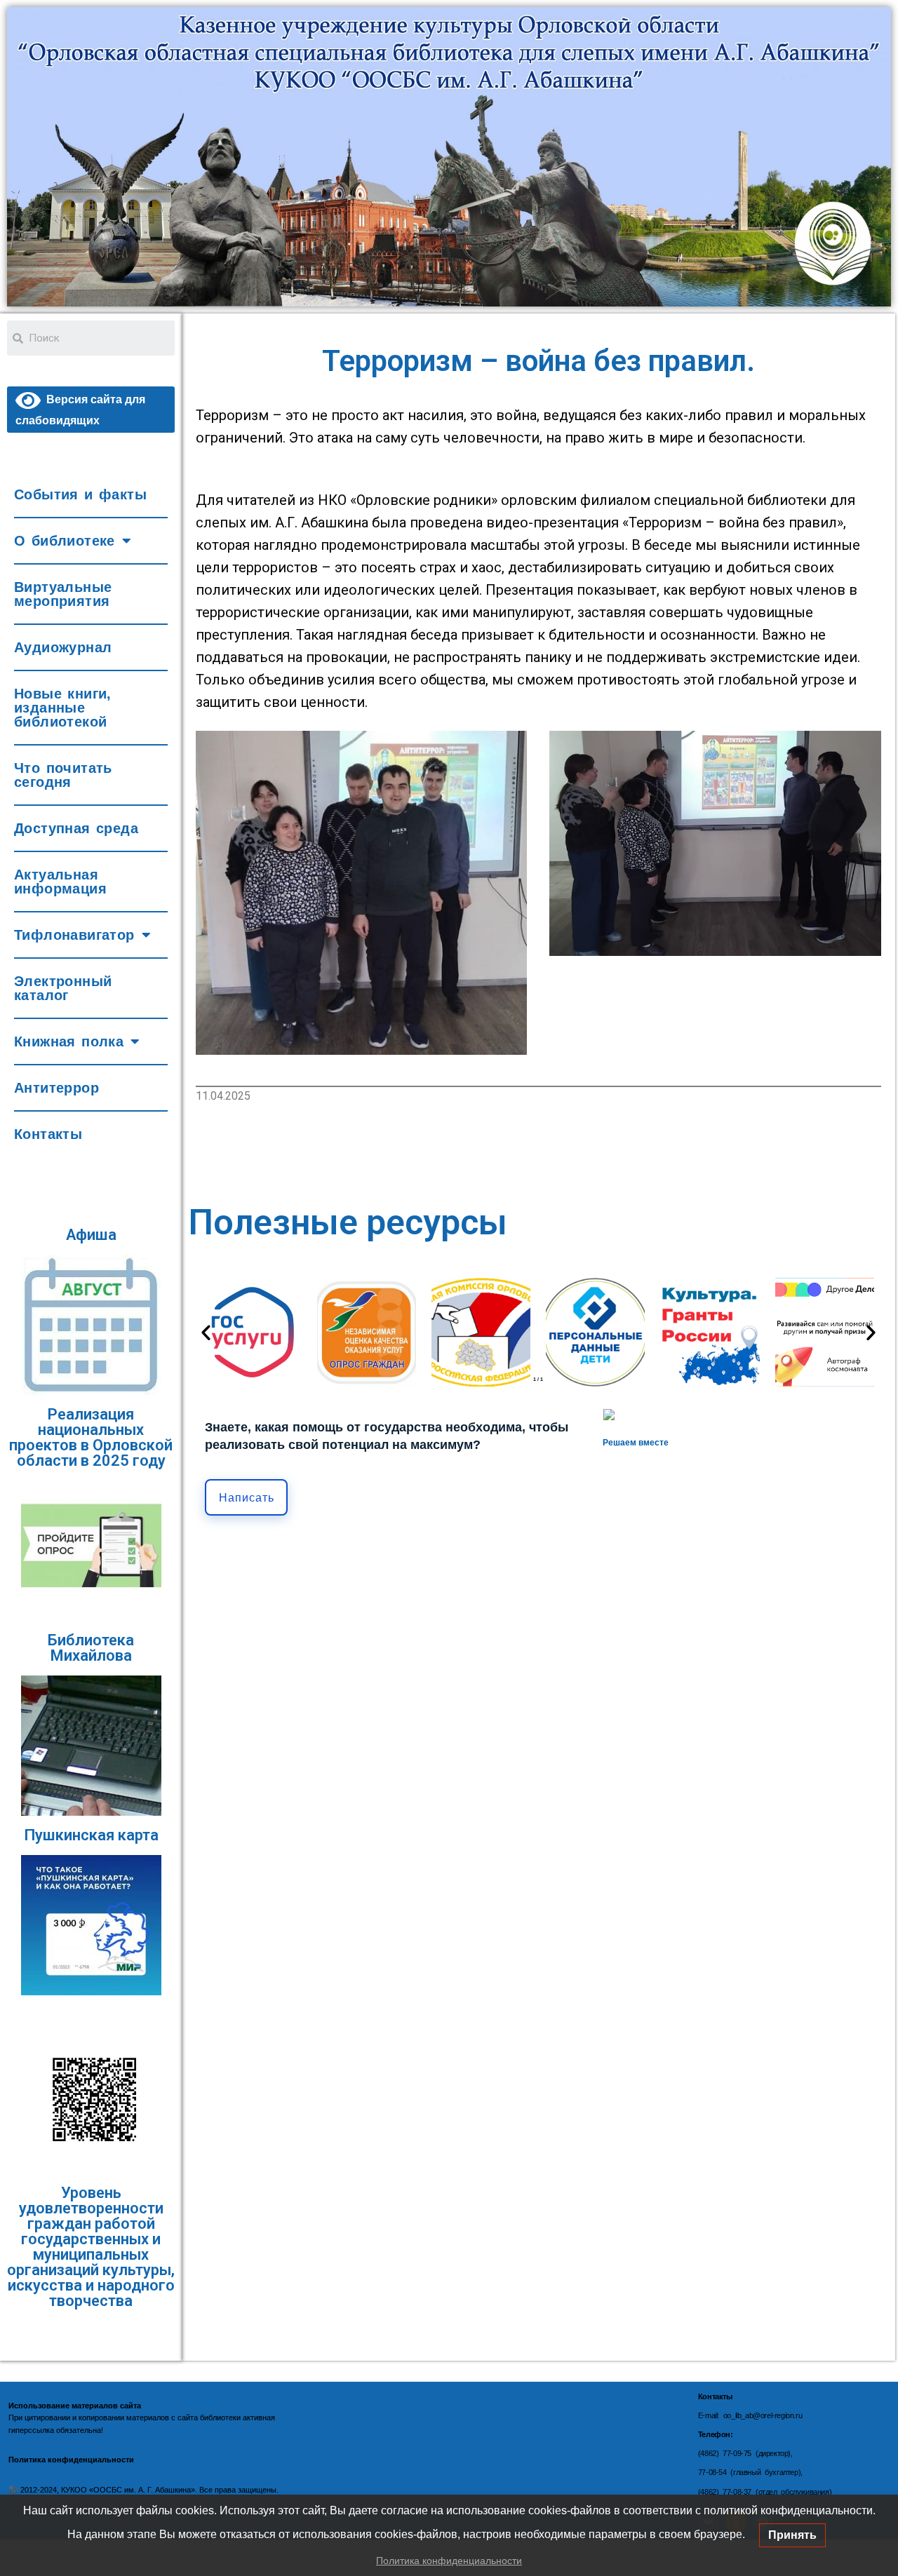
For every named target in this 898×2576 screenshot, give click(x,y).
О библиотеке (65, 541)
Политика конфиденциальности (449, 2561)
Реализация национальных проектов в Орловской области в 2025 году (91, 1437)
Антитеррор (56, 1088)
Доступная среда (76, 828)
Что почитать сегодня (63, 775)
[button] (206, 1332)
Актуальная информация (60, 882)
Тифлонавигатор (74, 935)
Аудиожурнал (63, 647)
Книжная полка (69, 1041)
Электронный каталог (63, 988)
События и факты (80, 494)
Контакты (48, 1134)
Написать (247, 1498)
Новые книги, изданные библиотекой (63, 708)
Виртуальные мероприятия (63, 594)
